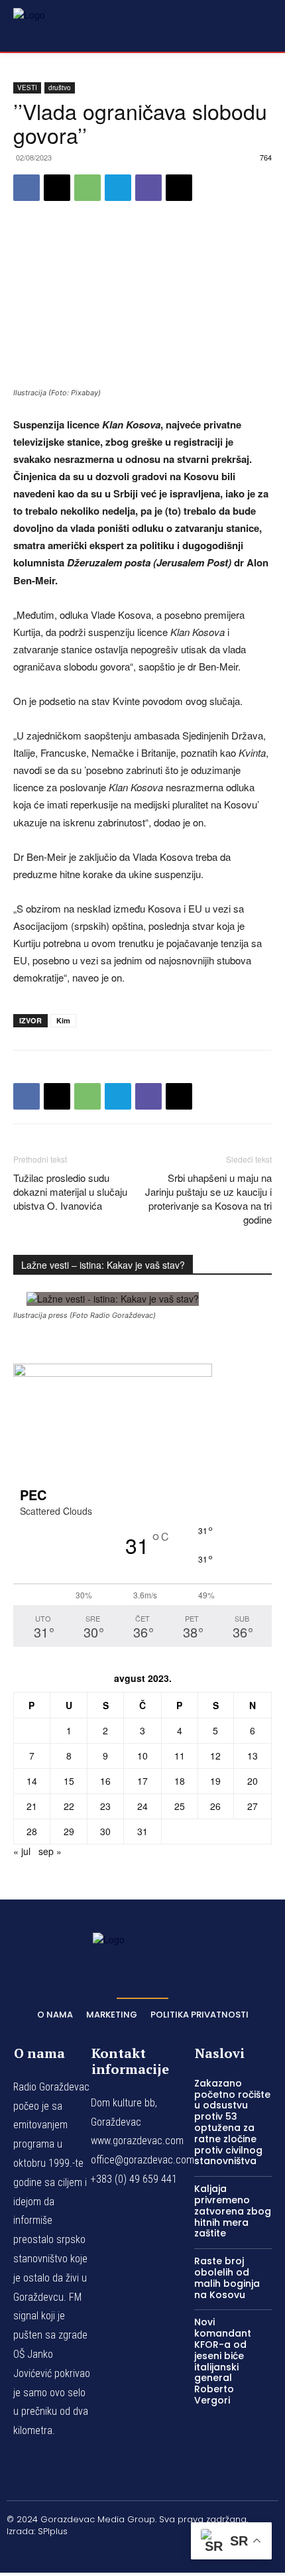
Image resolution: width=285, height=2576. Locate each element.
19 (215, 1781)
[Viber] (148, 188)
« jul (22, 1851)
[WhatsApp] (87, 188)
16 (105, 1781)
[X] (57, 188)
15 (69, 1781)
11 (180, 1756)
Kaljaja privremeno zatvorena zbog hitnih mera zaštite (233, 2211)
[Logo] (46, 25)
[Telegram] (118, 188)
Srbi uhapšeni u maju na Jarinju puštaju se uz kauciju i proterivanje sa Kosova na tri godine (208, 1198)
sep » (50, 1851)
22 (69, 1806)
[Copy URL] (179, 188)
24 (142, 1806)
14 (32, 1781)
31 (142, 1831)
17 (142, 1781)
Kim (63, 1020)
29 (69, 1831)
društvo (60, 88)
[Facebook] (27, 188)
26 (215, 1806)
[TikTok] (142, 2553)
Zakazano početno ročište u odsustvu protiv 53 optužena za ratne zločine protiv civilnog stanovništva (232, 2122)
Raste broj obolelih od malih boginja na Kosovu (227, 2278)
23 (105, 1806)
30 (105, 1831)
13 (253, 1756)
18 (180, 1781)
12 (215, 1756)
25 (180, 1806)
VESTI (27, 88)
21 (32, 1806)
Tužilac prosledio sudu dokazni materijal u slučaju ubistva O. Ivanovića (70, 1191)
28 (32, 1831)
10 (142, 1756)
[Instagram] (111, 2553)
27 (253, 1806)
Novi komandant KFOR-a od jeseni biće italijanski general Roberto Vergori (223, 2361)
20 (253, 1781)
